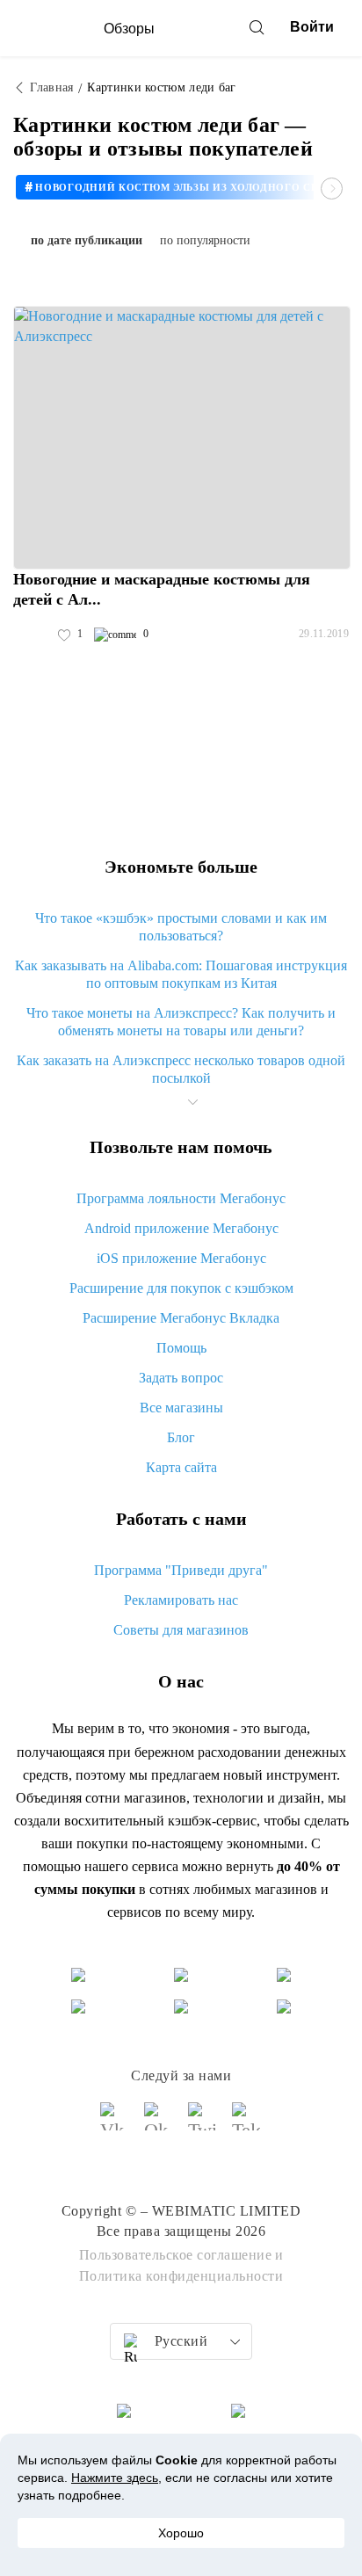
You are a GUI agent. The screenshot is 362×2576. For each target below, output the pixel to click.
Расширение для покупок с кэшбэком (181, 1288)
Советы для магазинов (181, 1630)
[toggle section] (192, 1102)
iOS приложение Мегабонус (181, 1258)
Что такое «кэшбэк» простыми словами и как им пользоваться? (181, 927)
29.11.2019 (324, 634)
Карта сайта (181, 1467)
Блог (181, 1437)
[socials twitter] (203, 2124)
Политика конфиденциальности (181, 2276)
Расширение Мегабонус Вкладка (181, 1318)
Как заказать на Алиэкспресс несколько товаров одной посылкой (181, 1069)
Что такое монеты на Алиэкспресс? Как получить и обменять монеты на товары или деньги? (181, 1022)
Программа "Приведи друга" (181, 1570)
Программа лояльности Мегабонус (181, 1198)
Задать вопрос (181, 1378)
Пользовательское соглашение (176, 2255)
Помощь (181, 1348)
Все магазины (181, 1408)
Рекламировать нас (181, 1600)
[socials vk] (115, 2124)
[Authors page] (32, 635)
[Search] (257, 27)
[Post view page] (182, 438)
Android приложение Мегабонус (181, 1228)
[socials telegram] (247, 2124)
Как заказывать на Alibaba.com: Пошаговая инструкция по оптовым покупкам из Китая (181, 974)
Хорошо (181, 2533)
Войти (312, 27)
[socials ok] (159, 2124)
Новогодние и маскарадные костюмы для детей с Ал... (162, 589)
